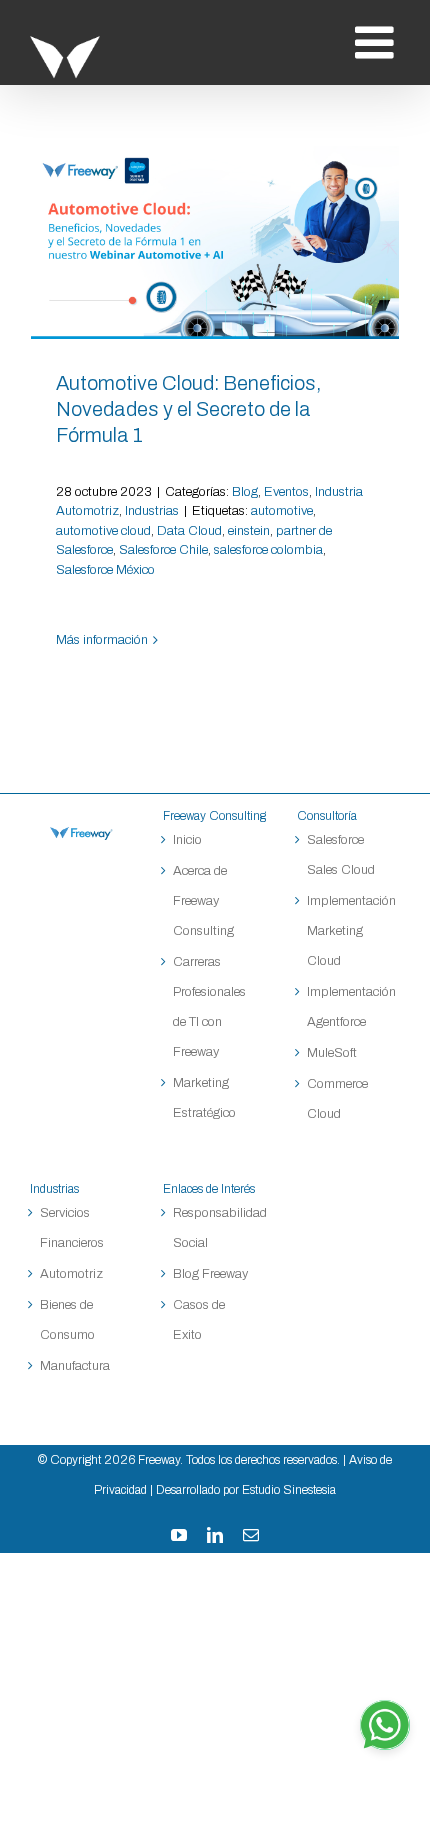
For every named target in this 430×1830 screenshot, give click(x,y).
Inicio (187, 840)
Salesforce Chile (163, 550)
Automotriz (71, 1274)
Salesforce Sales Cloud (342, 855)
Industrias (152, 511)
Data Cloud (189, 531)
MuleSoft (332, 1053)
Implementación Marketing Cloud (348, 931)
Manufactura (75, 1366)
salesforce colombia (268, 550)
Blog (245, 492)
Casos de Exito (199, 1320)
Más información (102, 640)
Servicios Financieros (72, 1228)
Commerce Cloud (337, 1099)
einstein (249, 531)
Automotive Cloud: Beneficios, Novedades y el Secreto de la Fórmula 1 (215, 242)
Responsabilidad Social (214, 1228)
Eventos (286, 492)
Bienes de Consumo (67, 1320)
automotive (282, 511)
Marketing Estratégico (204, 1098)
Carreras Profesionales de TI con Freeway (209, 1007)
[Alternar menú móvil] (377, 42)
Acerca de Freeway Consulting (203, 901)
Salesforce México (105, 570)
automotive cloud (103, 531)
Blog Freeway (210, 1274)
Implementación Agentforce (348, 1007)
